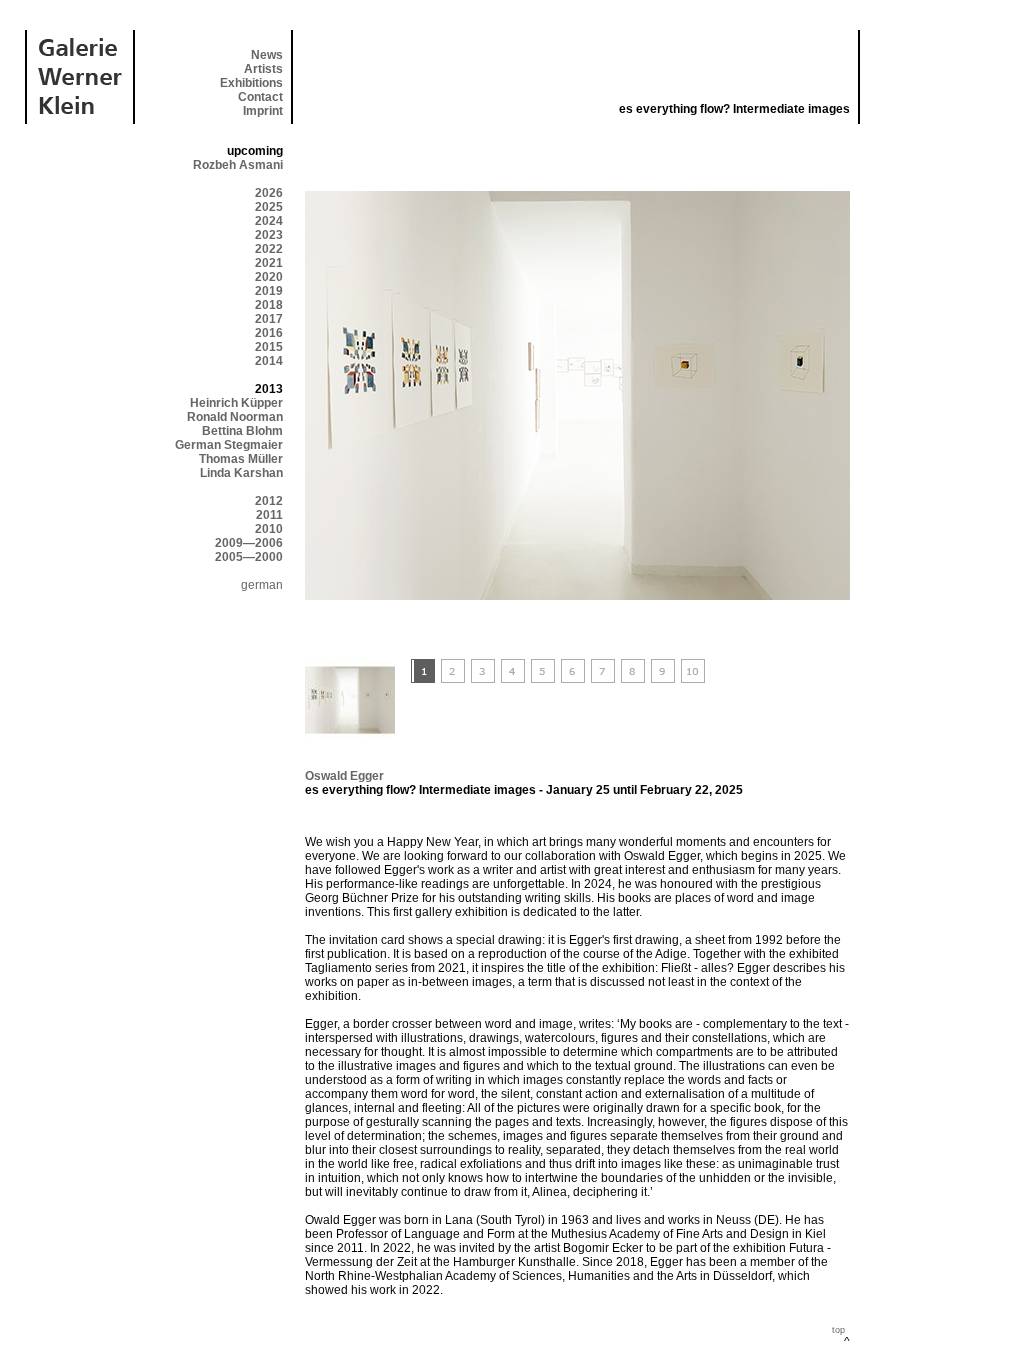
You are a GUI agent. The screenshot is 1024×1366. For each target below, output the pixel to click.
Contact (260, 97)
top (838, 1330)
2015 (269, 347)
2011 (269, 515)
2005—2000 (249, 557)
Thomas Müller (241, 459)
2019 (269, 291)
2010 (269, 529)
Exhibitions (251, 83)
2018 (269, 305)
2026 (269, 193)
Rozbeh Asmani (238, 165)
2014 (269, 361)
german (262, 585)
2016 (269, 333)
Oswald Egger (344, 776)
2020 (269, 277)
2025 (269, 207)
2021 (269, 263)
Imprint (263, 111)
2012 (269, 501)
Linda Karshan (241, 473)
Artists (263, 69)
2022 (269, 249)
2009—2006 (249, 543)
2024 (269, 221)
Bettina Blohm (242, 431)
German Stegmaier (229, 445)
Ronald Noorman (235, 417)
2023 (269, 235)
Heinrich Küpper (236, 403)
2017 (269, 319)
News (267, 55)
